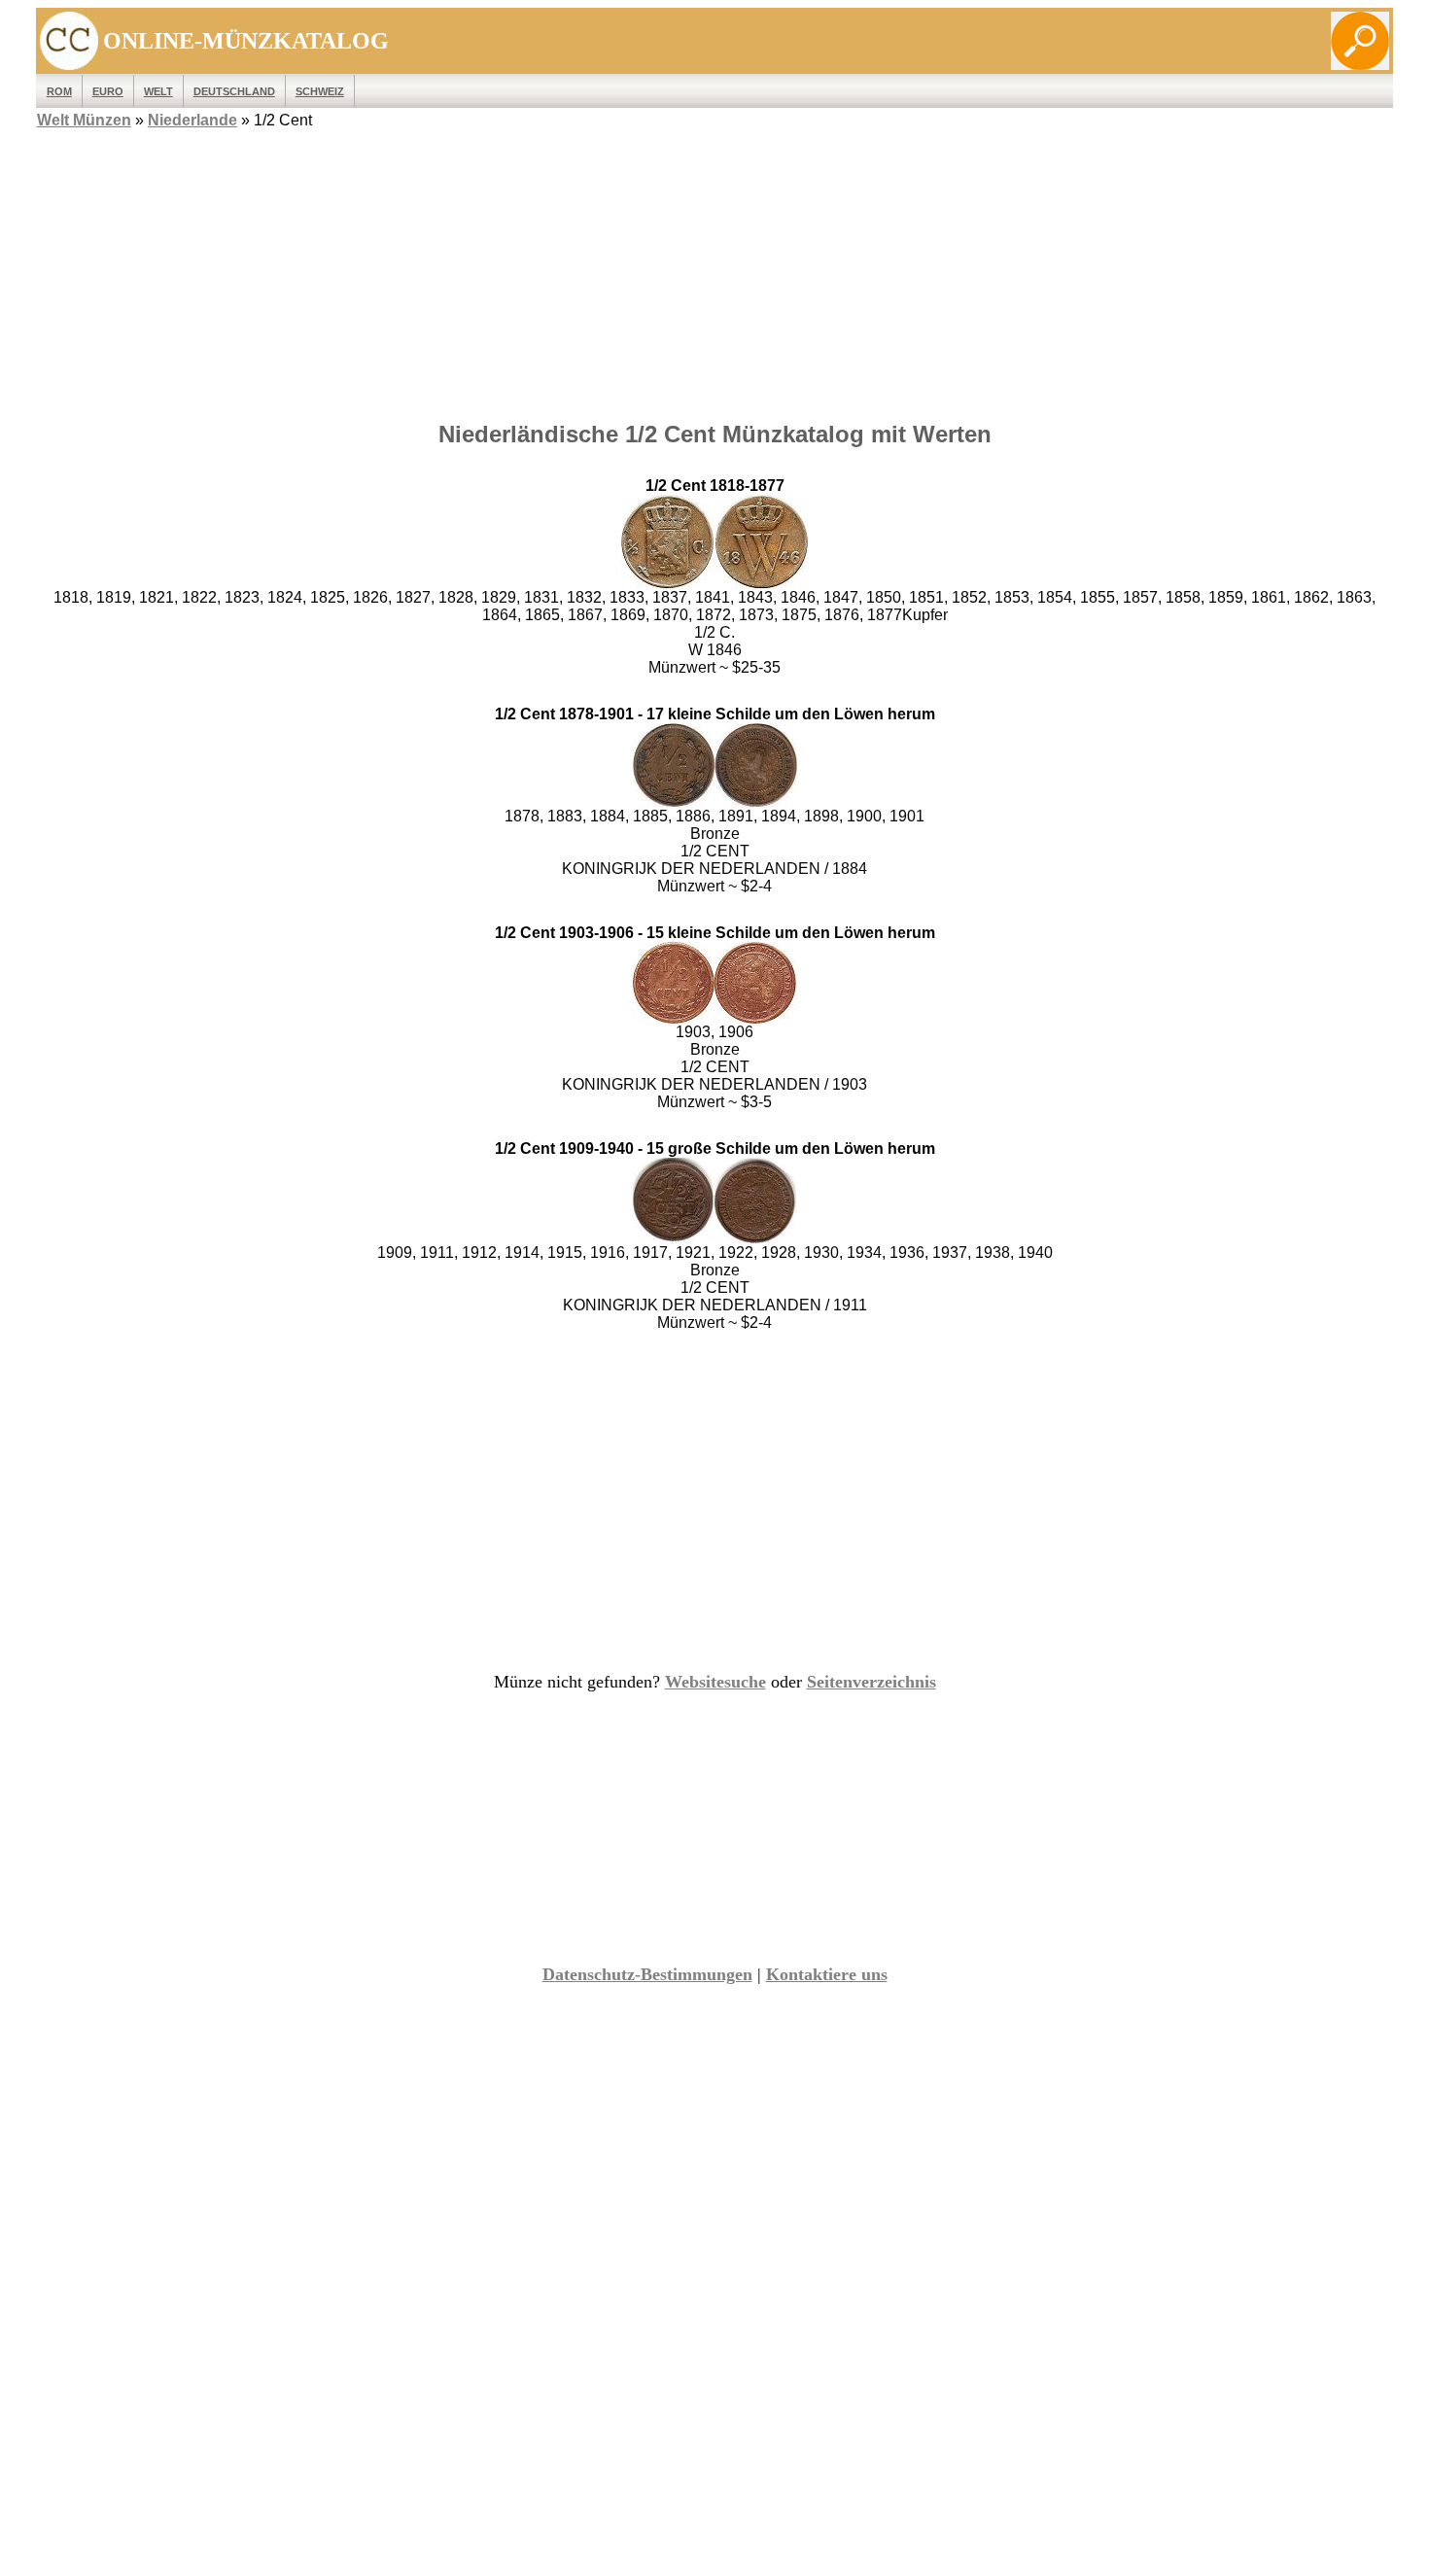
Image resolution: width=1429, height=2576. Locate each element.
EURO (108, 91)
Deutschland (234, 91)
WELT (158, 91)
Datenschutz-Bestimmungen (647, 1974)
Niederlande (192, 120)
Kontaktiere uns (827, 1974)
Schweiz (320, 91)
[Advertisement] (714, 269)
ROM (59, 91)
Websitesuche (715, 1682)
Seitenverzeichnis (871, 1682)
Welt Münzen (84, 120)
